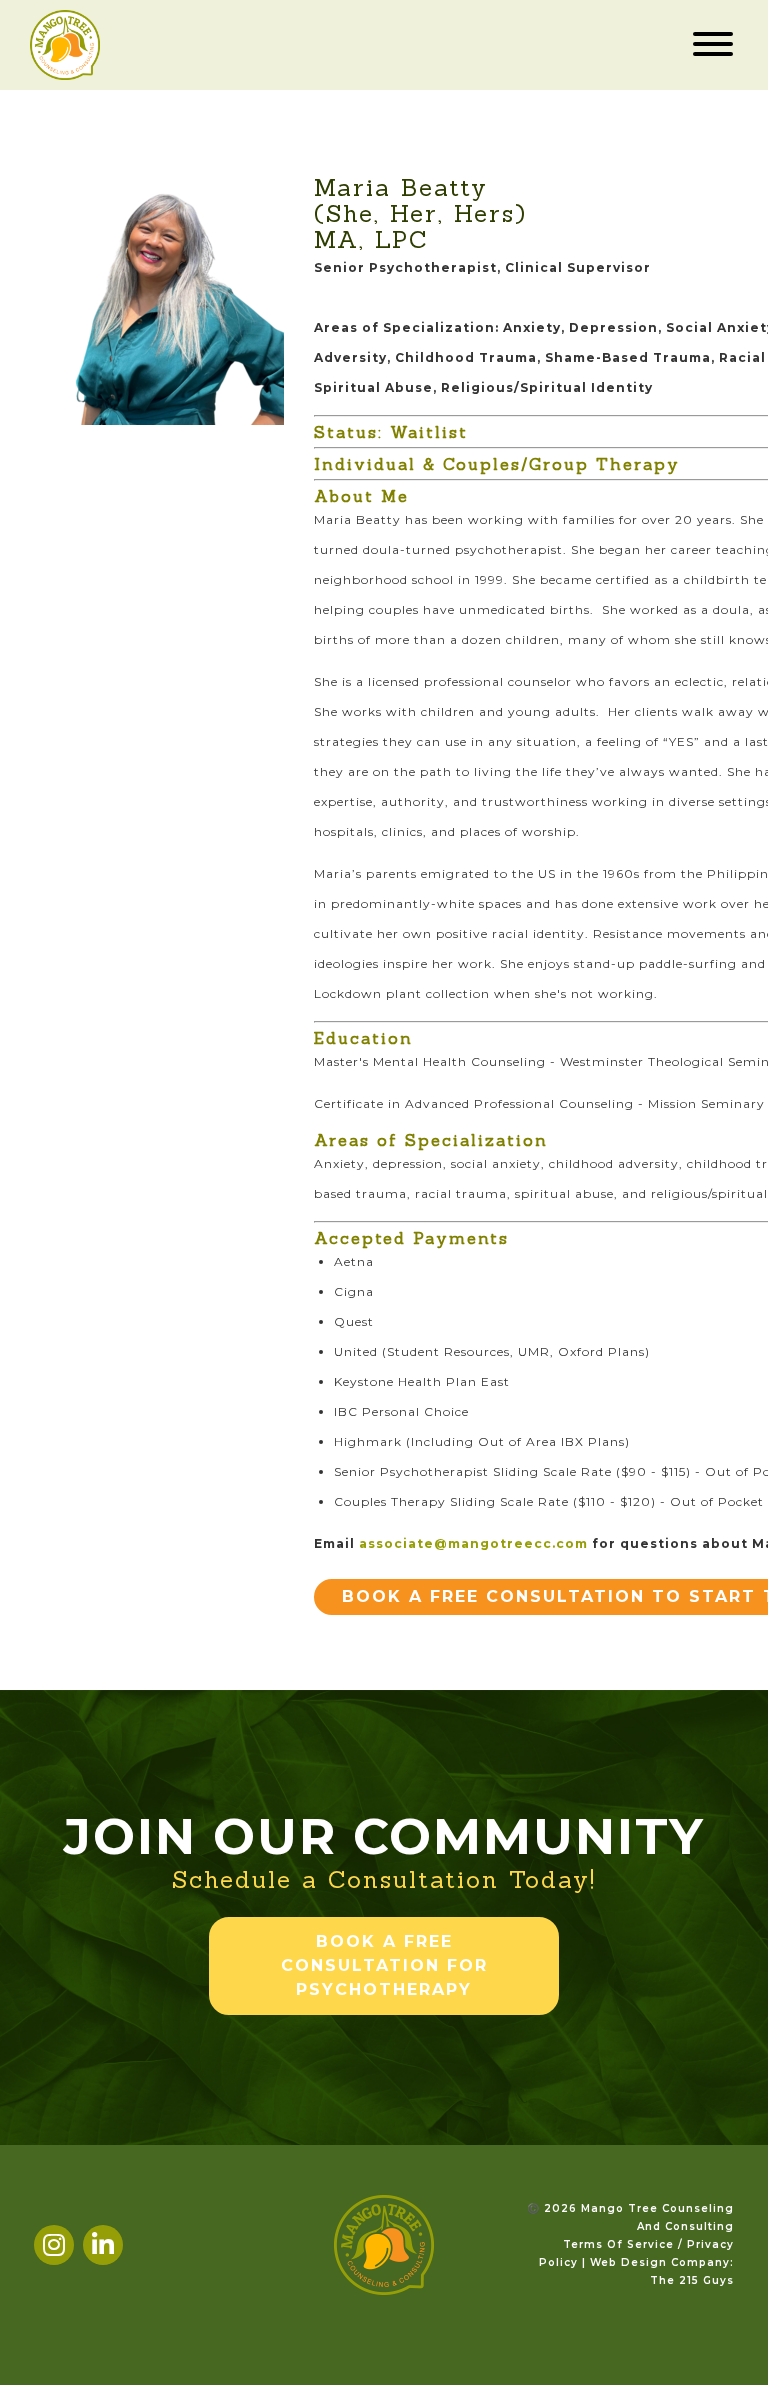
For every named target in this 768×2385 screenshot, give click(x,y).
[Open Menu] (713, 45)
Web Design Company (660, 2262)
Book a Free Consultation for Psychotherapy (384, 1965)
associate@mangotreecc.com (473, 1543)
